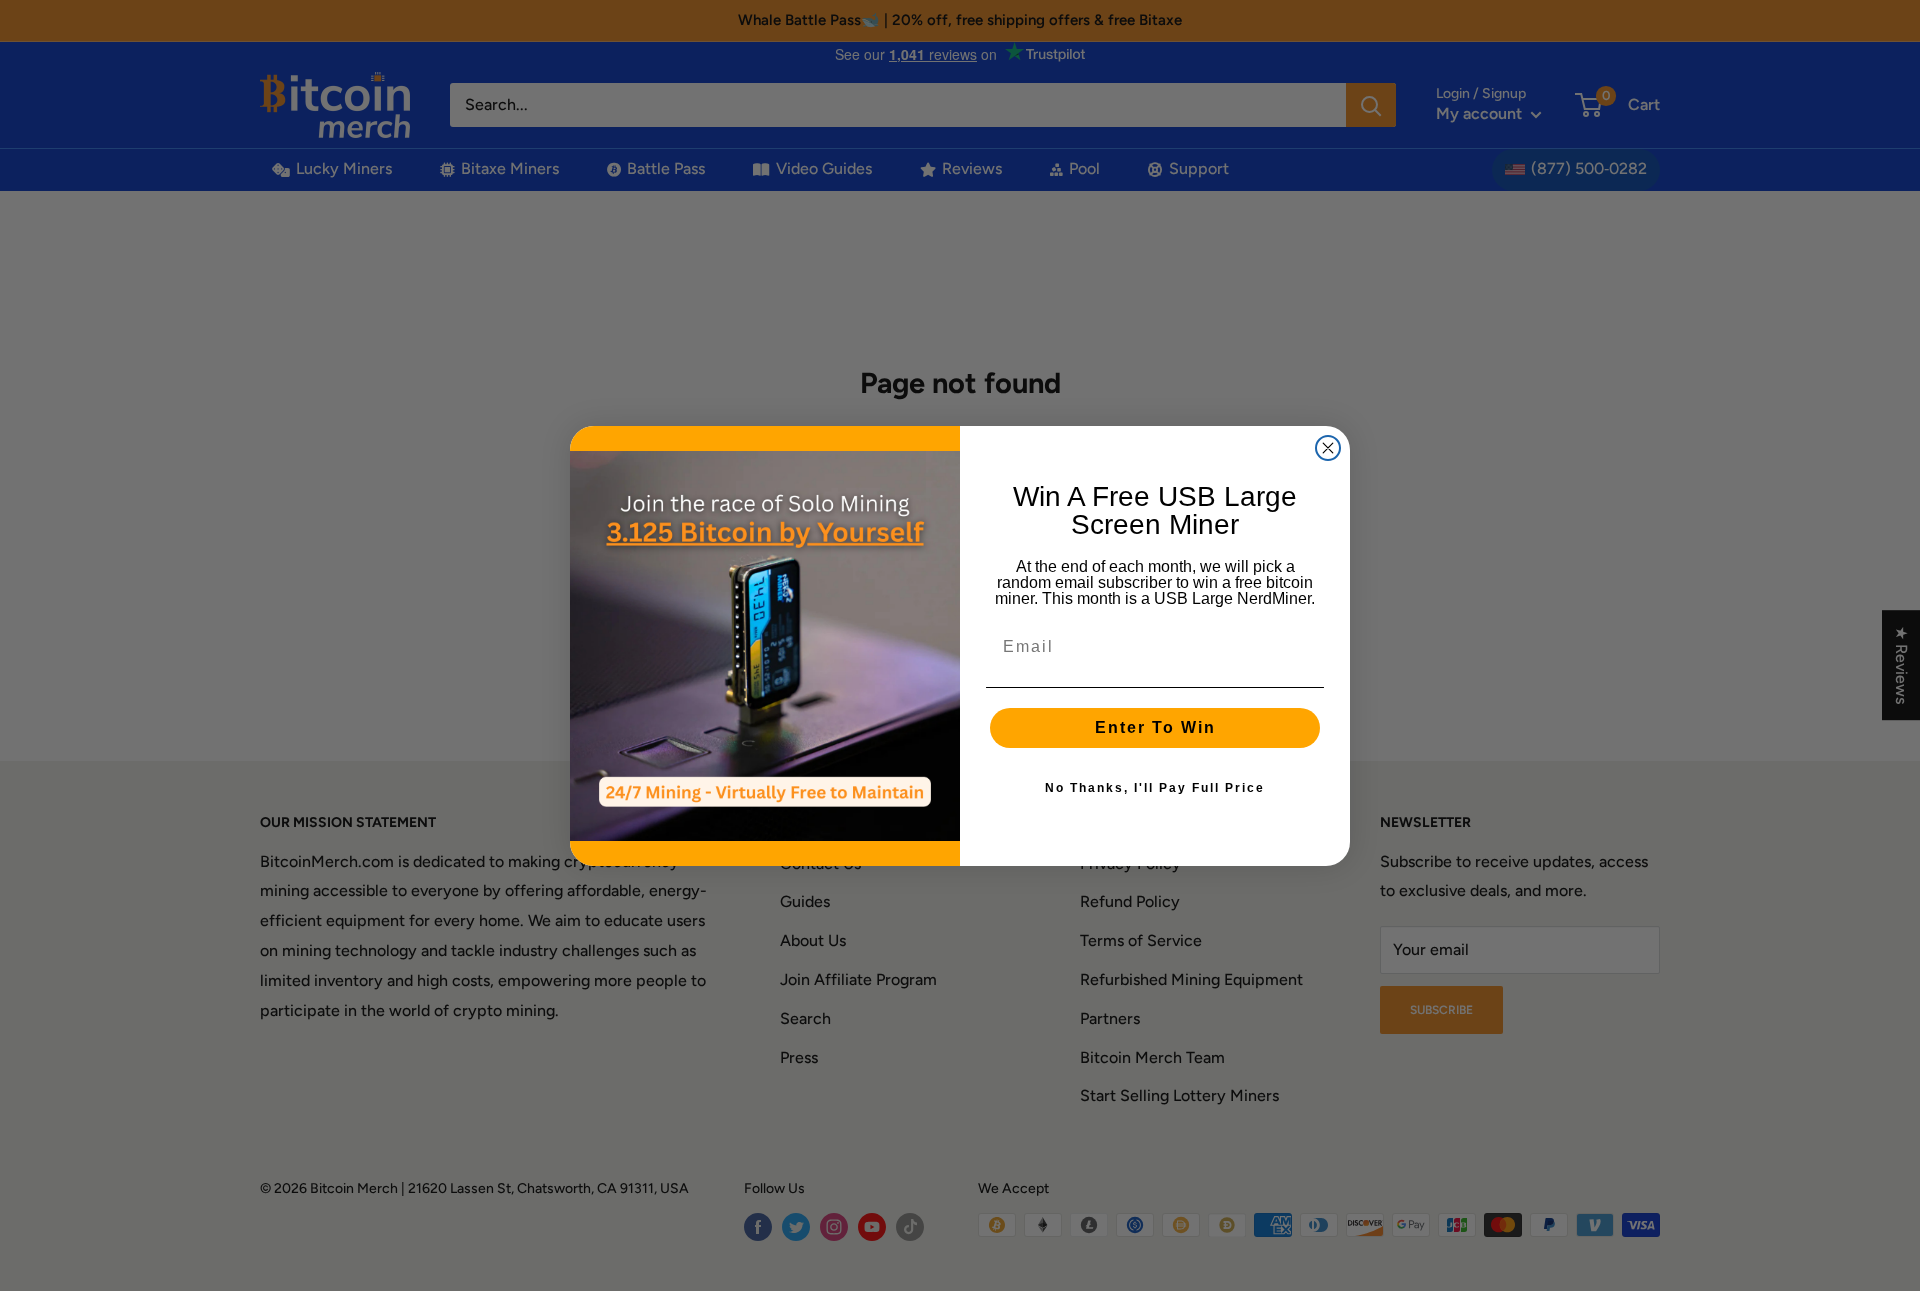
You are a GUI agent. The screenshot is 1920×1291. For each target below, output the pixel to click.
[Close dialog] (1328, 448)
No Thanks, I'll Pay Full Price (1155, 788)
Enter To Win (1155, 727)
